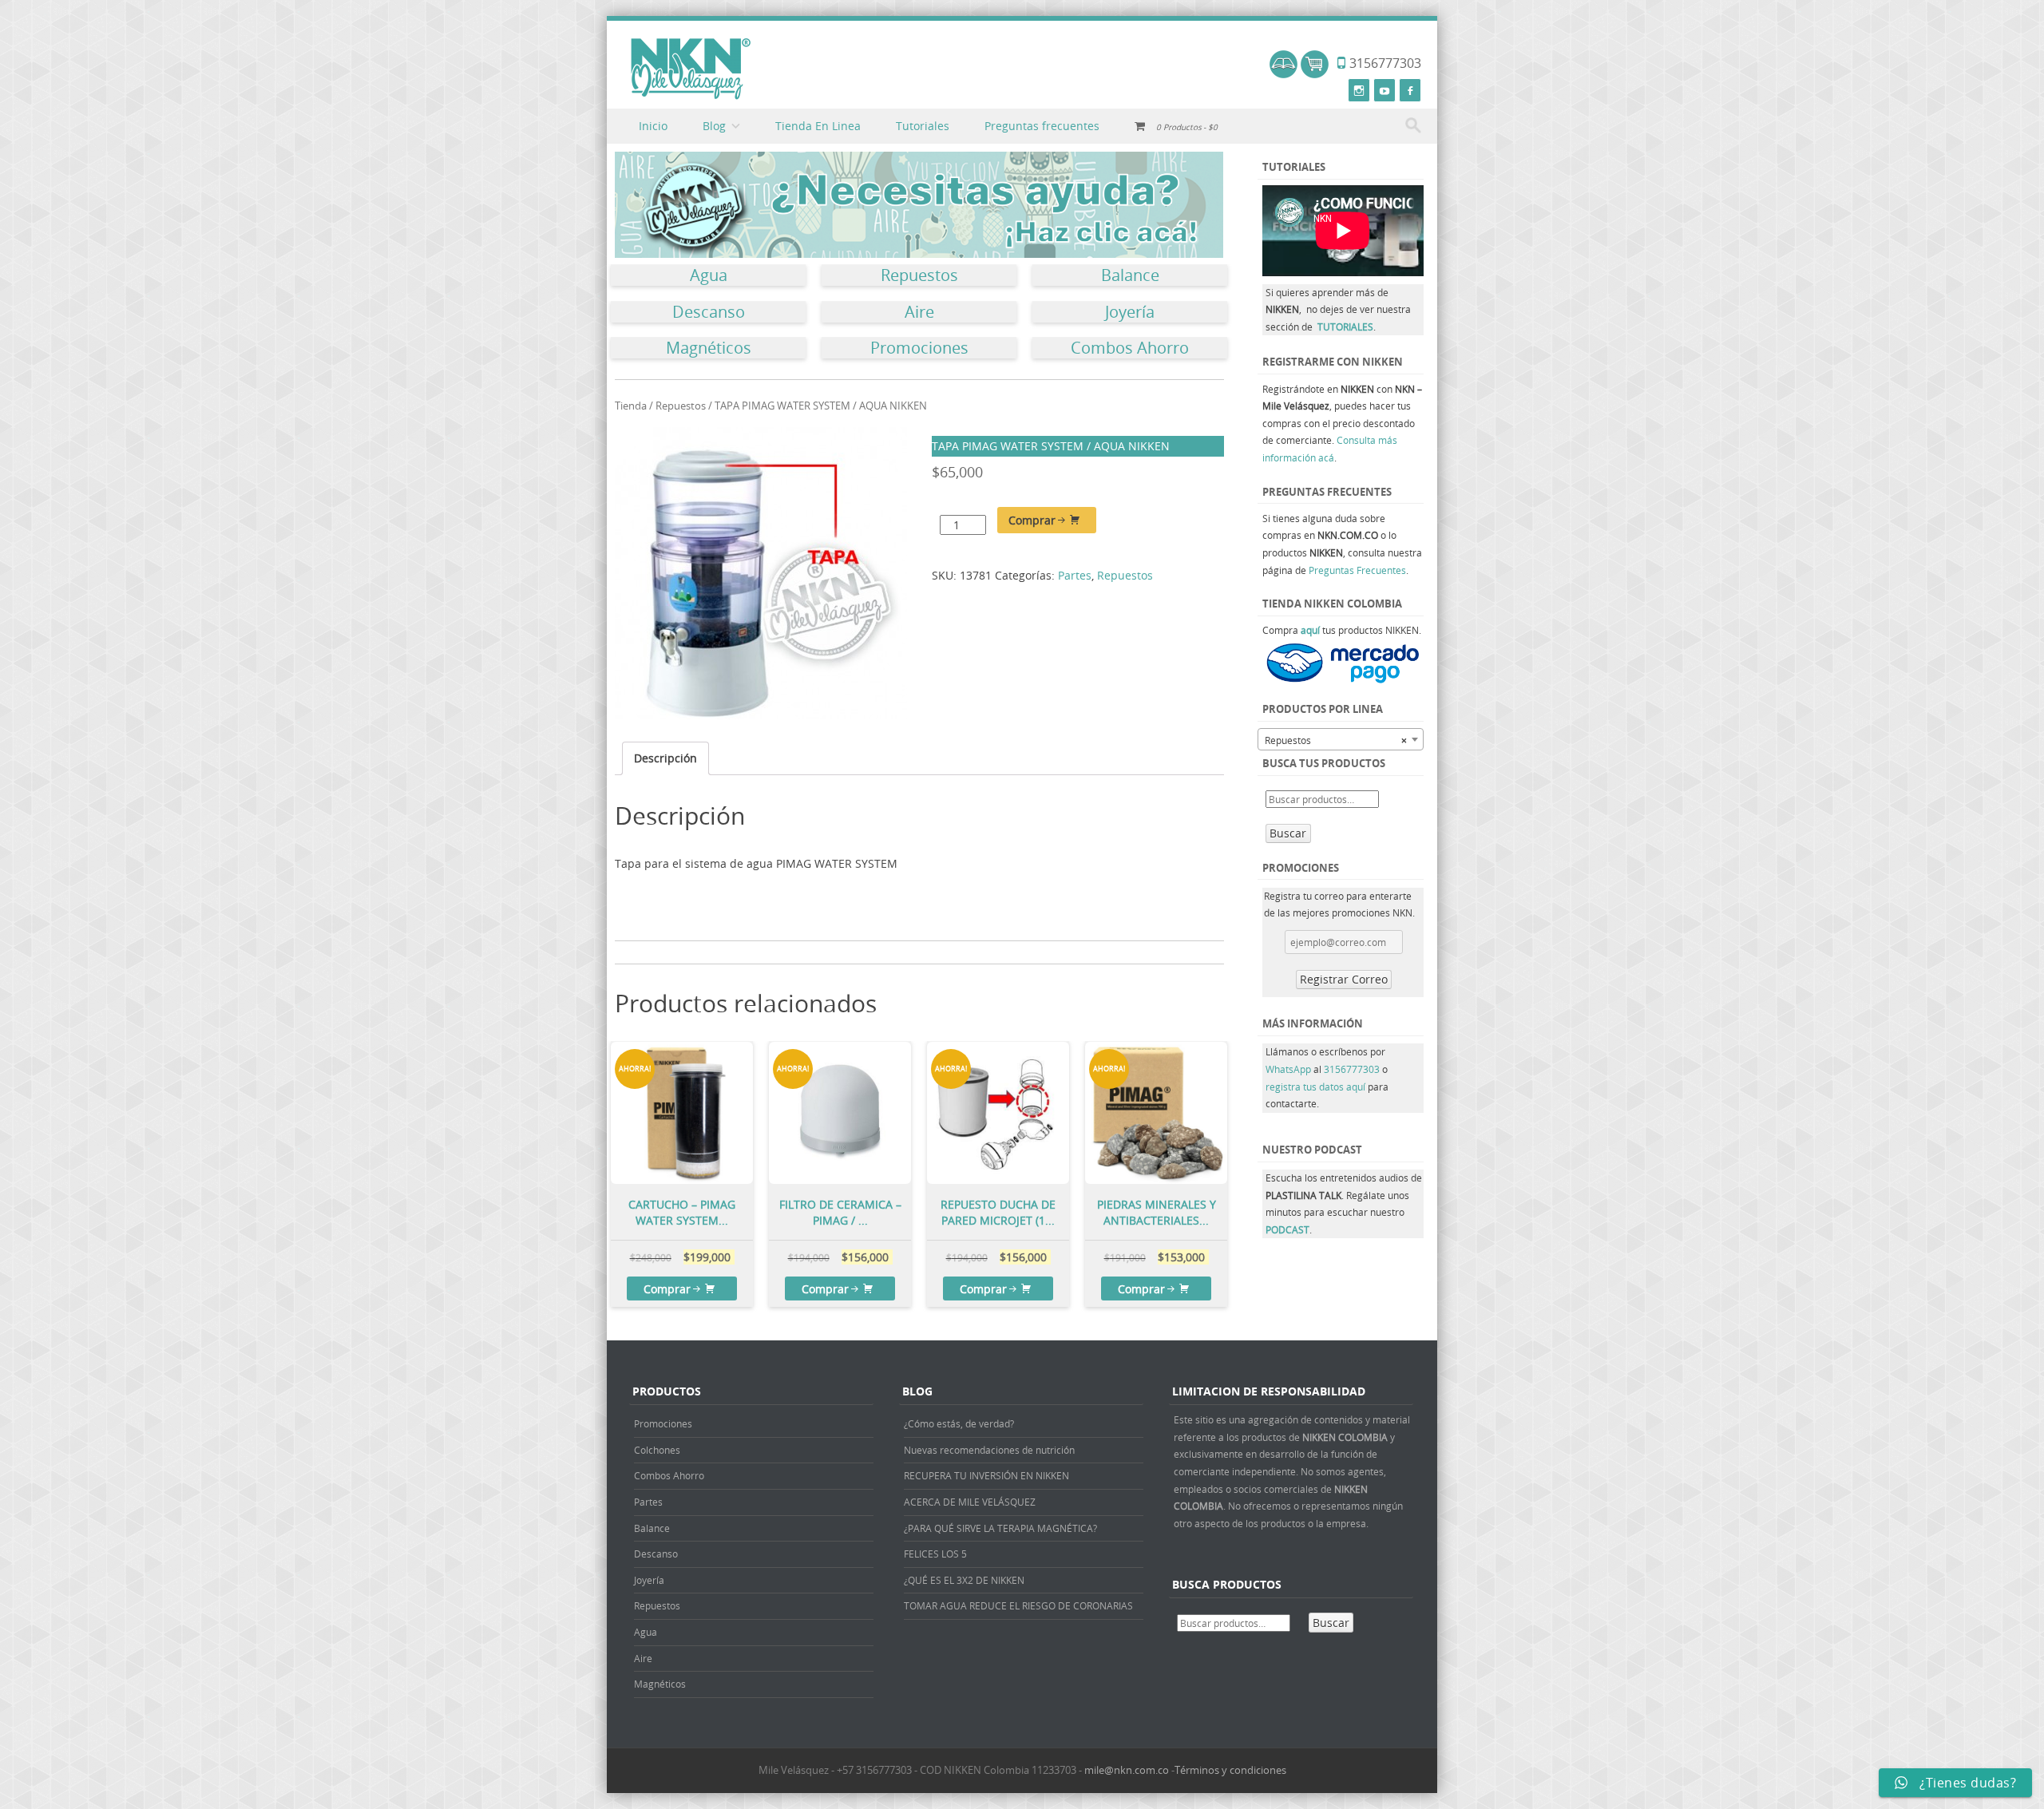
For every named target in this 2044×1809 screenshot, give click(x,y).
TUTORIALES (1345, 327)
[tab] (665, 759)
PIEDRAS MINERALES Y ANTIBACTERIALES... (1157, 1212)
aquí (1310, 630)
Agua (709, 275)
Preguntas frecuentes (1042, 126)
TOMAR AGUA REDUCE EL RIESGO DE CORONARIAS (1018, 1605)
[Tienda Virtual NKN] (691, 69)
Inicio (653, 126)
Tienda (631, 406)
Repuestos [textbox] (1336, 740)
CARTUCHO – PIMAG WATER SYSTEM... (682, 1212)
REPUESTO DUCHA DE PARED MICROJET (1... (998, 1212)
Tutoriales (923, 126)
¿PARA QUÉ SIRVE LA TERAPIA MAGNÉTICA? (1000, 1528)
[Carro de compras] (1315, 74)
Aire (919, 312)
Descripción (665, 758)
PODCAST (1287, 1229)
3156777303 (1353, 1069)
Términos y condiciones (1230, 1770)
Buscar (1288, 833)
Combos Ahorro (1130, 348)
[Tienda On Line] (1283, 74)
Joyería (1130, 312)
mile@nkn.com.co (1127, 1770)
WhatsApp (1288, 1069)
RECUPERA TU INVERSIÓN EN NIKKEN (986, 1475)
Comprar (1032, 520)
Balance (1130, 275)
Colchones (657, 1450)
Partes (1075, 575)
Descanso (709, 312)
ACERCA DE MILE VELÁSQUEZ (970, 1502)
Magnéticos (709, 348)
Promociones (919, 348)
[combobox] (1341, 739)
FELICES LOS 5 (935, 1554)
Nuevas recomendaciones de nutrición (989, 1450)
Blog (714, 126)
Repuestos (919, 275)
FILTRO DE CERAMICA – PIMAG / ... (840, 1212)
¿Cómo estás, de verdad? (959, 1423)
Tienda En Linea (818, 126)
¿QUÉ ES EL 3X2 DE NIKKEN (964, 1580)
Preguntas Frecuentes (1357, 570)
